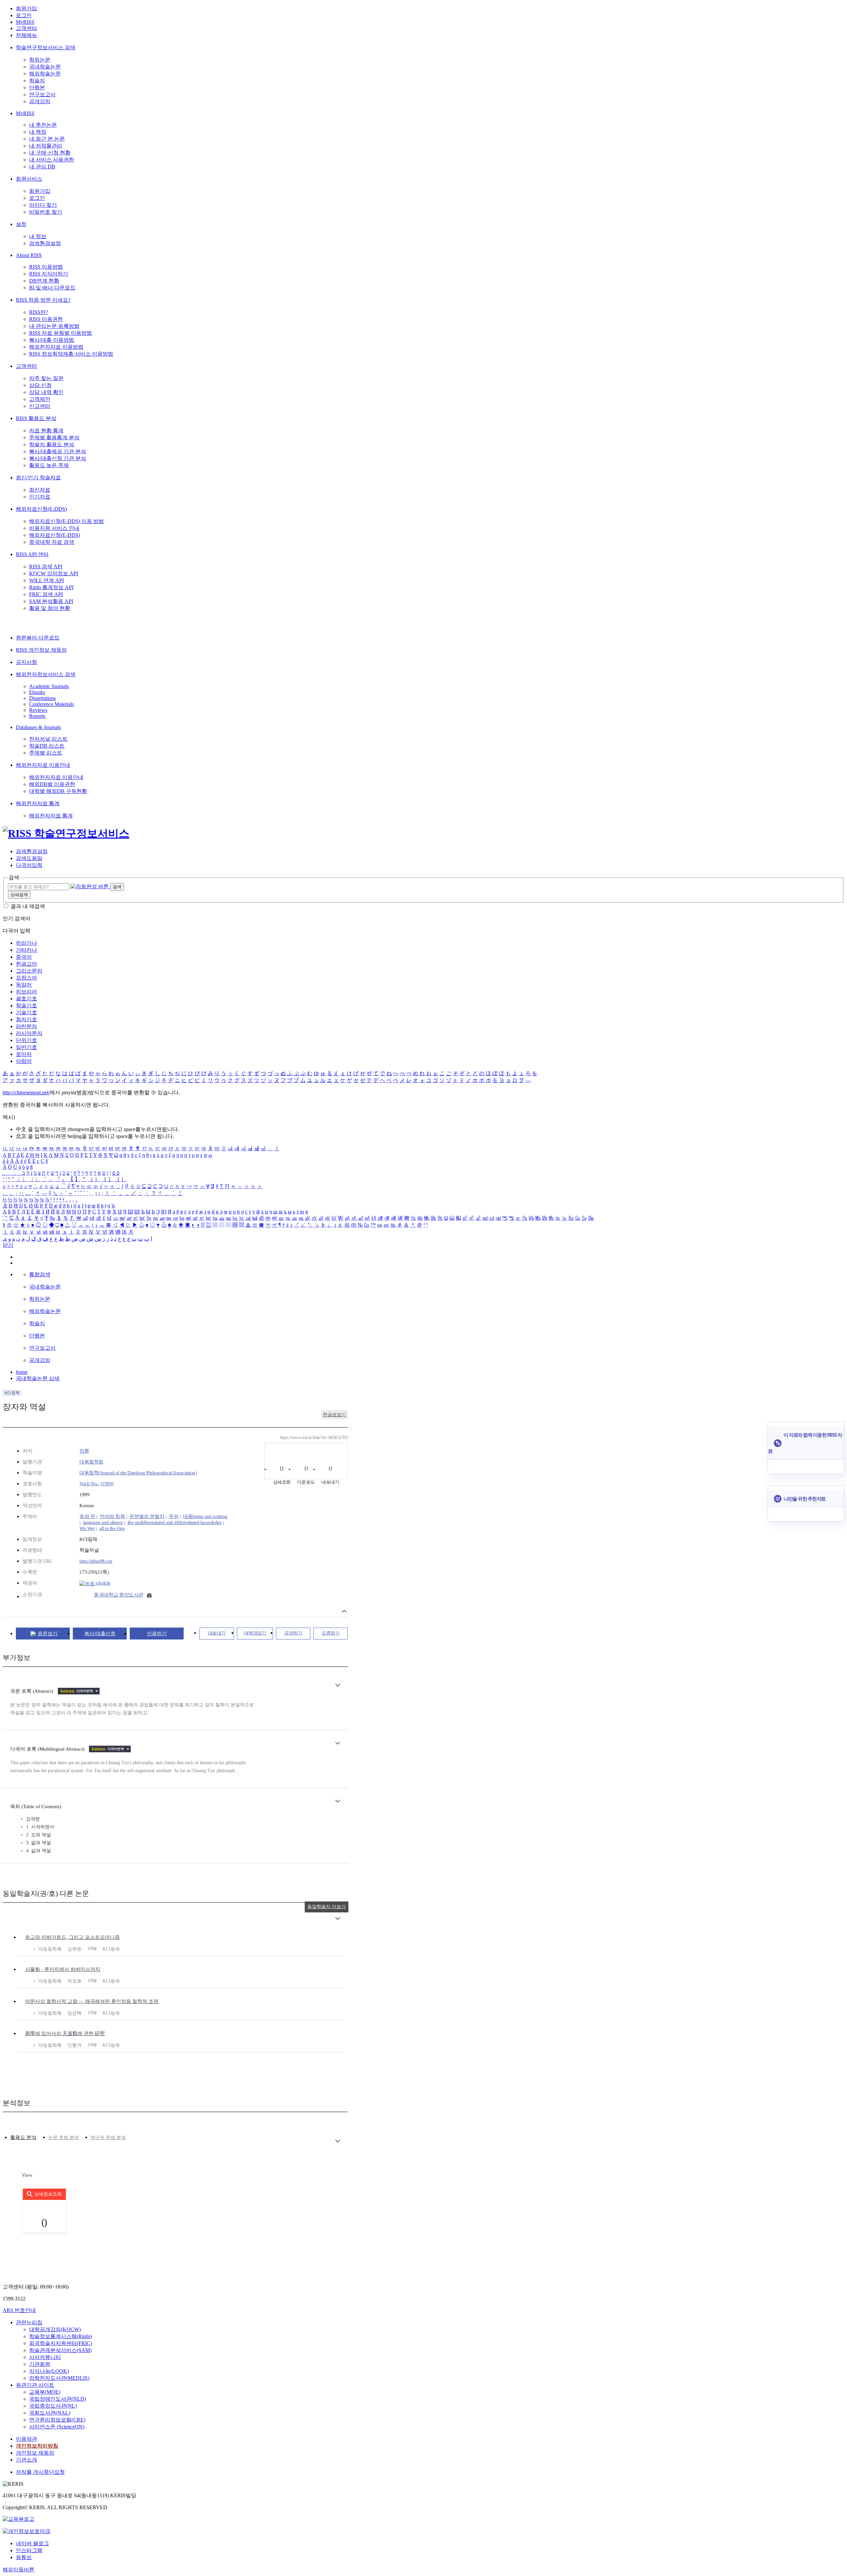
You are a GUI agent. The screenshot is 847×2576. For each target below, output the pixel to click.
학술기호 (26, 1005)
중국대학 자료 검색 (52, 542)
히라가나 (26, 943)
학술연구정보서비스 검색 (46, 47)
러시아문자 (29, 1033)
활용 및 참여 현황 (50, 608)
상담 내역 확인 (46, 392)
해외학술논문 (45, 74)
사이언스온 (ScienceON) (57, 2427)
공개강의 (40, 101)
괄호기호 (26, 999)
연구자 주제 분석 (108, 2138)
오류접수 (331, 1633)
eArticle (102, 1583)
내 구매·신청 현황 (50, 153)
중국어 (24, 957)
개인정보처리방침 (37, 2446)
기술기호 (26, 1012)
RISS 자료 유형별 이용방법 (61, 333)
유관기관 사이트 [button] (35, 2385)
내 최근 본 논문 (47, 139)
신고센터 (40, 406)
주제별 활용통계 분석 (54, 437)
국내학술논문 (45, 67)
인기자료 (40, 497)
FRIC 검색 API (46, 594)
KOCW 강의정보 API (54, 573)
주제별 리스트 (46, 753)
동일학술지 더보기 (327, 1907)
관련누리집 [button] (29, 2322)
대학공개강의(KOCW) (55, 2329)
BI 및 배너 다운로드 (52, 288)
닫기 (8, 1245)
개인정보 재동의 (35, 2453)
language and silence (103, 1522)
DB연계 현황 (44, 281)
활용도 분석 (23, 2137)
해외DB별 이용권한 (52, 784)
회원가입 (26, 8)
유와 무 (87, 1516)
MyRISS (25, 22)
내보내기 (217, 1633)
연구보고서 (42, 94)
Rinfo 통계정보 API (51, 587)
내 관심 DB (42, 167)
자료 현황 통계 (46, 431)
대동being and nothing (205, 1516)
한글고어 (26, 964)
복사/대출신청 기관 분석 (58, 458)
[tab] (23, 2138)
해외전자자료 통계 (38, 803)
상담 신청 (40, 385)
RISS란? (39, 312)
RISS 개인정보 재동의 (41, 650)
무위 (174, 1516)
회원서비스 (29, 179)
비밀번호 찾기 (46, 212)
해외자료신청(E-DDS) (41, 509)
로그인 (24, 15)
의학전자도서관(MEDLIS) (59, 2378)
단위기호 (26, 1040)
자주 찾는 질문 (46, 378)
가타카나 (26, 950)
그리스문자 (29, 971)
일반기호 (26, 1047)
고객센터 (26, 28)
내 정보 (38, 236)
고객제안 (40, 399)
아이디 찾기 (43, 205)
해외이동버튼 (19, 2570)
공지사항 (26, 662)
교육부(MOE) (45, 2392)
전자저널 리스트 (48, 739)
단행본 (37, 87)
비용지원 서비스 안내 (54, 528)
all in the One (112, 1528)
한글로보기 (334, 1415)
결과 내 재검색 (28, 906)
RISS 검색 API (46, 567)
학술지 (37, 81)
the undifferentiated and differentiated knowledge (175, 1522)
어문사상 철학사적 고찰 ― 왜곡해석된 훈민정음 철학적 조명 (92, 2001)
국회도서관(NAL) (50, 2413)
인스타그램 (29, 2550)
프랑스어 (26, 978)
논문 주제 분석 (64, 2138)
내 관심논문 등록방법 (54, 326)
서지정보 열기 (344, 1611)
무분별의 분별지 (147, 1516)
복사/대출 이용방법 (52, 340)
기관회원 (40, 2364)
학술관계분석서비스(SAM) (60, 2350)
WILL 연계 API (46, 580)
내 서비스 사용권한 (52, 160)
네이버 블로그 (32, 2543)
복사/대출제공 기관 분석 (58, 451)
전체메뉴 (26, 35)
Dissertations (43, 698)
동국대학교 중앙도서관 (119, 1595)
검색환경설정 (45, 243)
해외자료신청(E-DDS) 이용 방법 (67, 521)
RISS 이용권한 (46, 319)
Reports (37, 716)
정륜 (84, 1451)
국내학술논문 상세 (38, 1378)
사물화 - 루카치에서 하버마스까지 (63, 1969)
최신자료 (40, 490)
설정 (21, 224)
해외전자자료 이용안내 (43, 765)
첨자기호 (26, 1019)
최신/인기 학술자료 (38, 478)
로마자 (24, 1054)
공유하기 (293, 1633)
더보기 (338, 1685)
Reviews (38, 710)
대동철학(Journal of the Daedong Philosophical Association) (138, 1473)
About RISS (29, 255)
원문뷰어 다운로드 (38, 638)
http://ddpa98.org (96, 1561)
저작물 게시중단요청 (40, 2472)
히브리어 (26, 992)
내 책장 (38, 132)
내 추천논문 (43, 125)
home (22, 1372)
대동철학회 (91, 1462)
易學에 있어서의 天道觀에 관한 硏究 (65, 2033)
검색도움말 (29, 858)
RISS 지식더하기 (49, 274)
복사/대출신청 (100, 1634)
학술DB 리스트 (47, 746)
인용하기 (157, 1634)
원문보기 (48, 1634)
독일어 (24, 985)
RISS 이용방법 (46, 267)
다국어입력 (29, 865)
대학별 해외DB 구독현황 (58, 791)
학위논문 (40, 60)
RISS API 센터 (32, 554)
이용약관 (26, 2439)
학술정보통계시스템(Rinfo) (61, 2336)
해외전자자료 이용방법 (56, 347)
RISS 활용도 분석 (36, 418)
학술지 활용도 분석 (52, 444)
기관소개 (26, 2460)
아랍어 (24, 1061)
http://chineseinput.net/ (26, 1092)
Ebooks (37, 692)
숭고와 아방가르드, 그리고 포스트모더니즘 (72, 1937)
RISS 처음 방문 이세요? (43, 300)
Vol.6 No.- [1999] (96, 1484)
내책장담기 (255, 1633)
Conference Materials (51, 704)
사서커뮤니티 (45, 2357)
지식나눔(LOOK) (49, 2371)
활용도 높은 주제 (49, 465)
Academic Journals (49, 686)
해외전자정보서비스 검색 (46, 674)
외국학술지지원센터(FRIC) (61, 2343)
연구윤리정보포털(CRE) (57, 2420)
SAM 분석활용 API (51, 601)
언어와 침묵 (112, 1516)
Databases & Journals (38, 727)
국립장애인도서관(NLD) (58, 2399)
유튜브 (24, 2557)
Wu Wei (87, 1528)
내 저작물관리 (46, 146)
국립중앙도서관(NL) (53, 2406)
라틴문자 (26, 1026)
